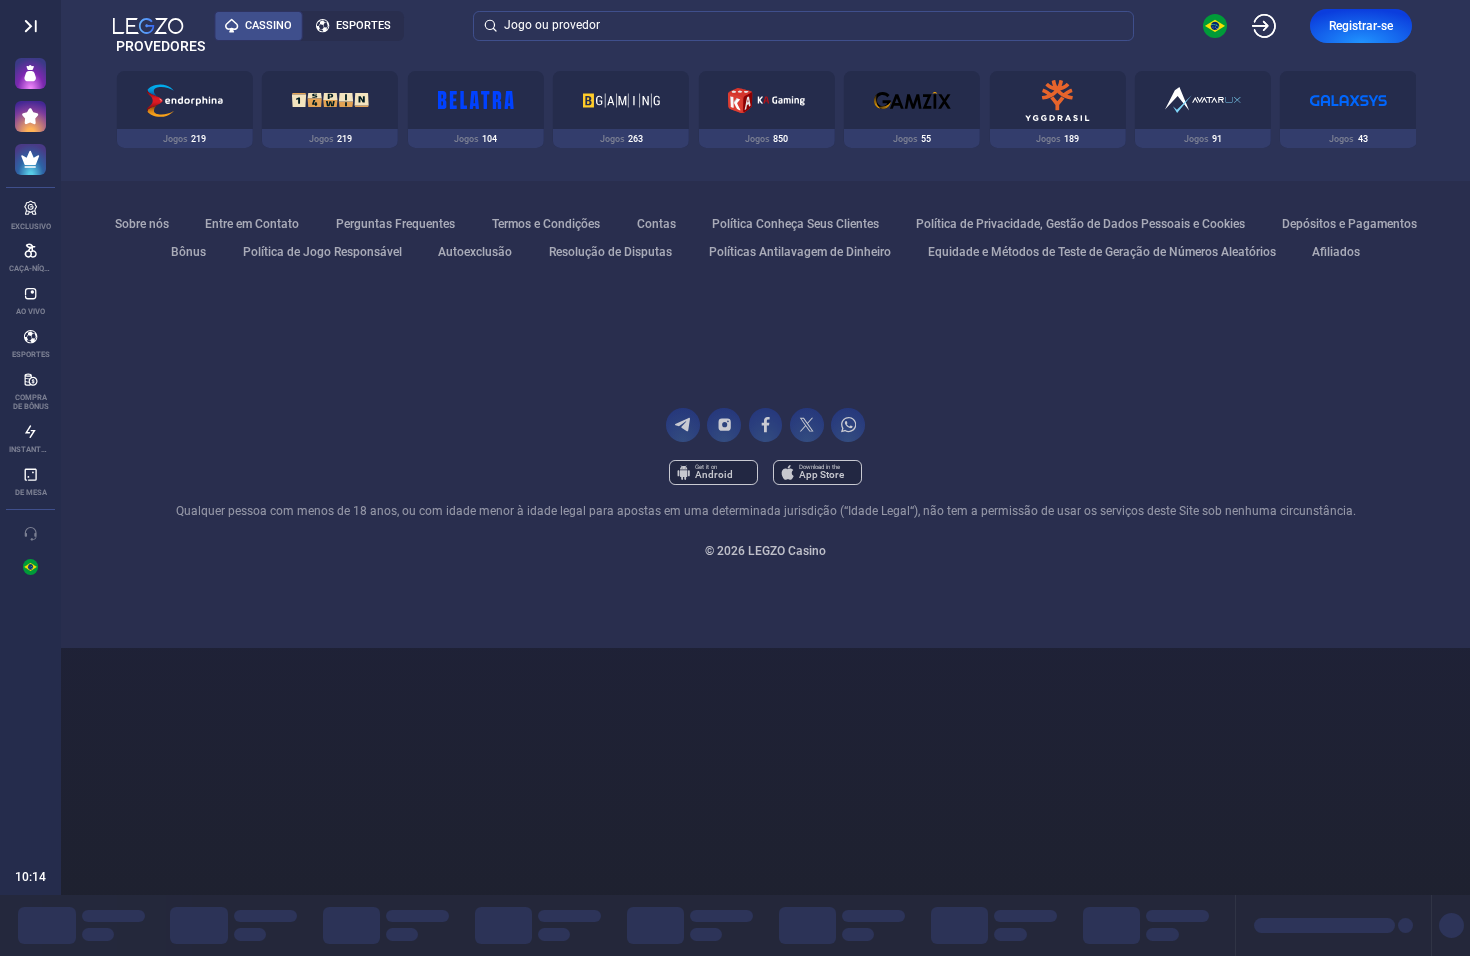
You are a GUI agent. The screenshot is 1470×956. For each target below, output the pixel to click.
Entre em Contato (252, 224)
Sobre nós (142, 224)
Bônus (188, 252)
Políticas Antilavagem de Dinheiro (800, 252)
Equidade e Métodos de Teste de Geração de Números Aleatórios (1102, 252)
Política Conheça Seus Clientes (795, 224)
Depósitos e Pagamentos (1349, 224)
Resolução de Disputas (610, 252)
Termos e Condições (546, 224)
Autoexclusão (475, 252)
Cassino (268, 25)
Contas (656, 224)
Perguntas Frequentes (395, 224)
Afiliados (1336, 252)
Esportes (363, 25)
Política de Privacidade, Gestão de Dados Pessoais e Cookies (1080, 224)
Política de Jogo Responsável (322, 252)
